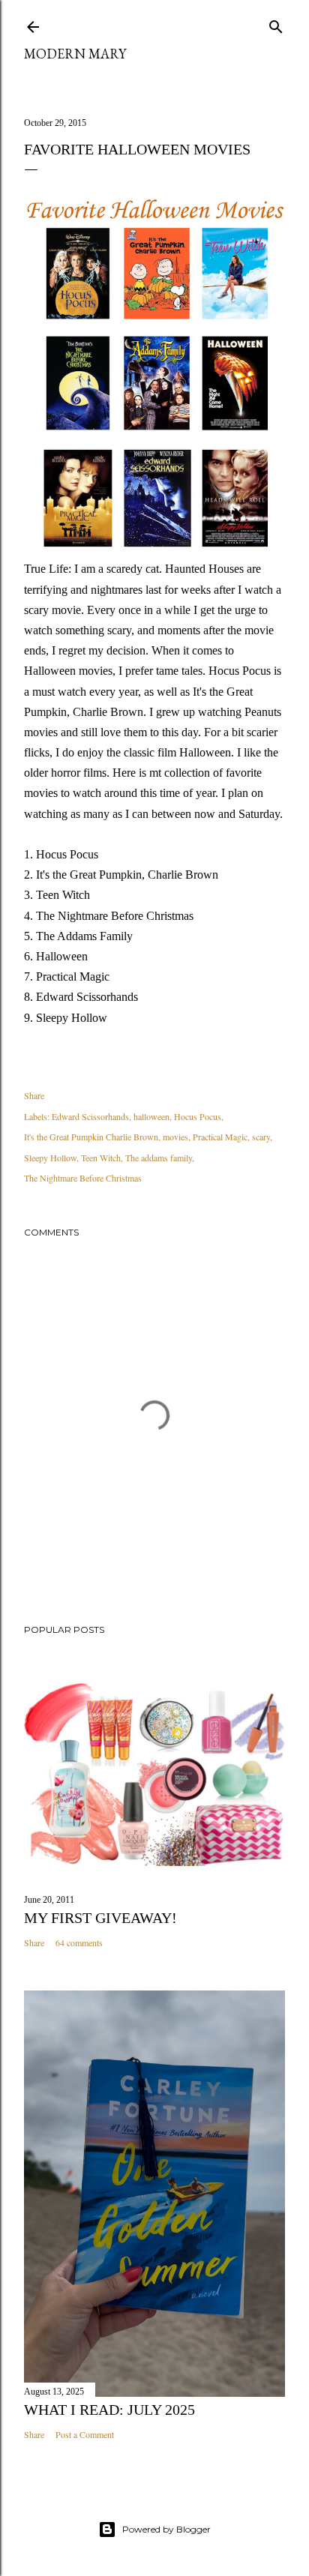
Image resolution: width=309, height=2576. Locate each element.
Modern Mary (75, 54)
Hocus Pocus (198, 1116)
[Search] (276, 24)
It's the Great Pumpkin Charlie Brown (91, 1137)
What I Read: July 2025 (109, 2410)
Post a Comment (85, 2434)
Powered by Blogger (166, 2529)
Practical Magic (220, 1137)
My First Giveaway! (100, 1918)
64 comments (79, 1942)
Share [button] (34, 1095)
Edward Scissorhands (90, 1116)
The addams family (159, 1158)
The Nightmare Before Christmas (83, 1178)
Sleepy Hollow (50, 1158)
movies (175, 1137)
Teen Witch (101, 1158)
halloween (151, 1116)
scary (261, 1137)
